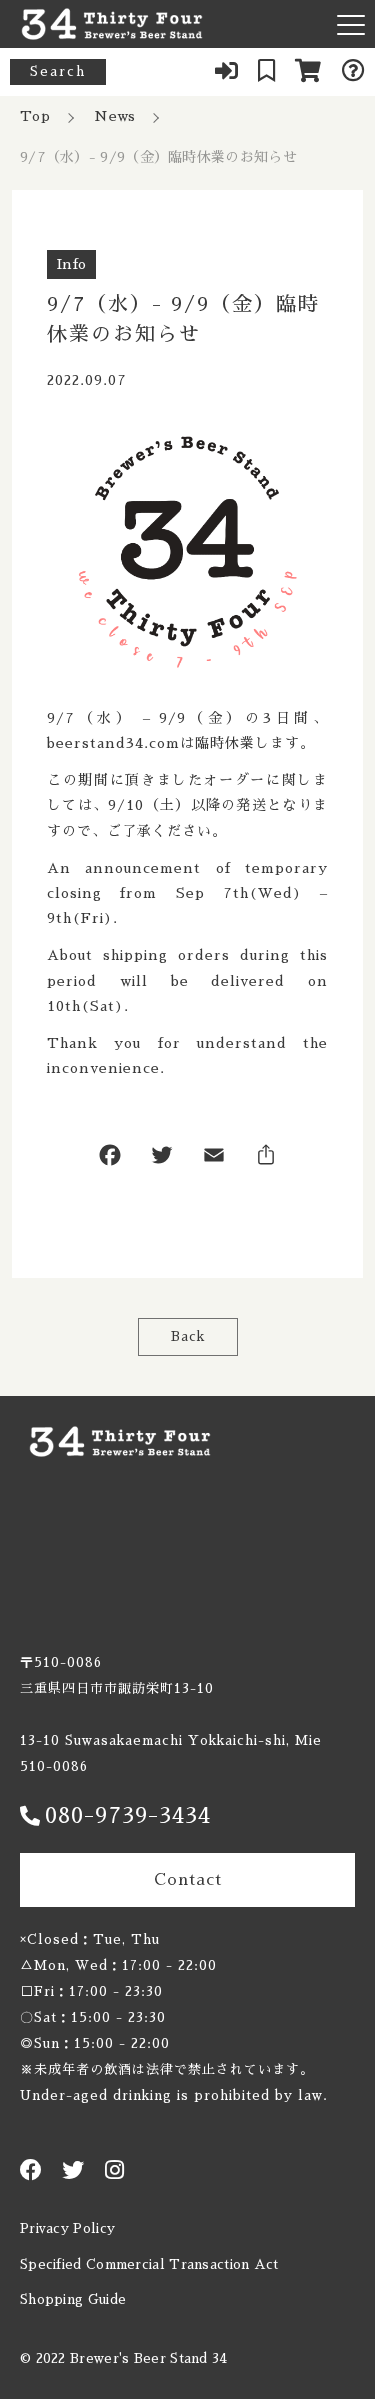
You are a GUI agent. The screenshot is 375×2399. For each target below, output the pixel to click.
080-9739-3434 (128, 1816)
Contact (188, 1880)
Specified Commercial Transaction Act (149, 2264)
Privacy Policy (67, 2228)
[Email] (214, 1159)
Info (71, 264)
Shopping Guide (73, 2299)
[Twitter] (162, 1159)
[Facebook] (110, 1159)
